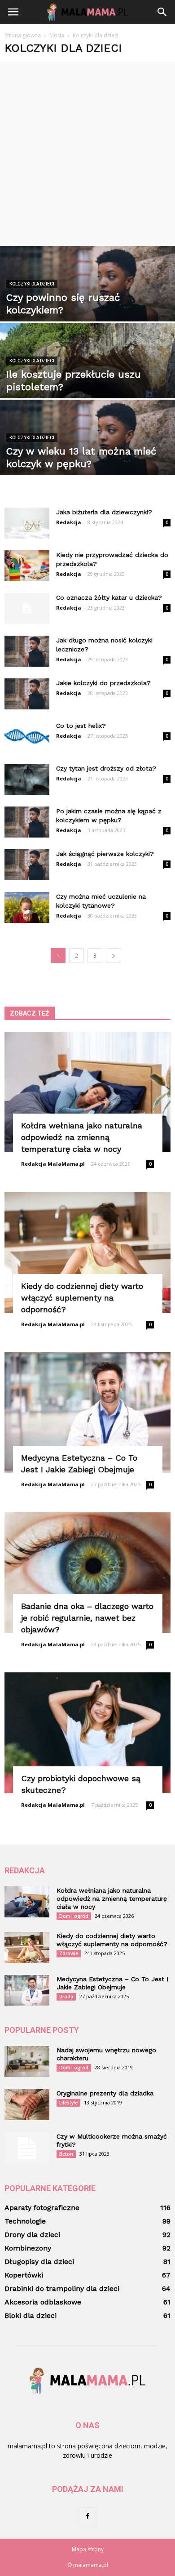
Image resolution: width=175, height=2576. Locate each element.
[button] (162, 12)
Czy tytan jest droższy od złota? (106, 768)
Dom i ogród (74, 1916)
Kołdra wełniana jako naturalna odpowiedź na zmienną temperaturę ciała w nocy (82, 1137)
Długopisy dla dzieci (39, 2262)
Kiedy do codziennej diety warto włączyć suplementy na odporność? (82, 1298)
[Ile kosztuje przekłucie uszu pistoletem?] (87, 377)
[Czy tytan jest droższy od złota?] (27, 779)
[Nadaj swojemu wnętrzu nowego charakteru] (27, 2061)
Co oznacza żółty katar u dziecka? (109, 597)
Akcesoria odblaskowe (43, 2302)
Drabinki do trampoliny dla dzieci (62, 2289)
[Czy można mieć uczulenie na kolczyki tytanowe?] (27, 907)
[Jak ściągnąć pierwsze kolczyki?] (27, 865)
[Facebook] (87, 2516)
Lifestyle (68, 2103)
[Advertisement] (87, 154)
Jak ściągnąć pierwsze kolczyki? (105, 854)
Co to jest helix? (81, 726)
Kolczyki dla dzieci (32, 284)
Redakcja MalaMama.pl (53, 1164)
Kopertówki (24, 2275)
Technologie (25, 2221)
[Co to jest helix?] (27, 737)
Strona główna (23, 35)
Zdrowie (69, 1953)
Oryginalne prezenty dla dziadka (105, 2093)
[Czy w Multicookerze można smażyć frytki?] (27, 2148)
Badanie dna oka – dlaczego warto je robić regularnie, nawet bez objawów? (87, 1618)
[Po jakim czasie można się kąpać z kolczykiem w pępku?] (27, 822)
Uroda (66, 1997)
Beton (66, 2154)
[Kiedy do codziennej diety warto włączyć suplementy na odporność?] (87, 1252)
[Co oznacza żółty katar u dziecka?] (27, 608)
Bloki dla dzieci (31, 2315)
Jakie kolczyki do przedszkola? (103, 683)
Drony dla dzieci (32, 2235)
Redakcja (69, 522)
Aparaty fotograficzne (42, 2208)
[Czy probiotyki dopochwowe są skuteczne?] (87, 1733)
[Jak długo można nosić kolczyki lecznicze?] (27, 651)
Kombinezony (28, 2248)
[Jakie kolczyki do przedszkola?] (27, 694)
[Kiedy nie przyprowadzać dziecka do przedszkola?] (27, 566)
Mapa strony (88, 2549)
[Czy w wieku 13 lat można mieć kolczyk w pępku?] (87, 454)
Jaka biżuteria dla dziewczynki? (104, 512)
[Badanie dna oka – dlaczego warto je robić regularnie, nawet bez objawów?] (87, 1573)
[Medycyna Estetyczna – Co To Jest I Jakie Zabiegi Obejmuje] (87, 1413)
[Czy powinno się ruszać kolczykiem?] (87, 300)
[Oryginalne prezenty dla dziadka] (27, 2105)
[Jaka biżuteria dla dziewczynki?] (27, 523)
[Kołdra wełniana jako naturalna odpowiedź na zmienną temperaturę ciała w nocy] (87, 1092)
